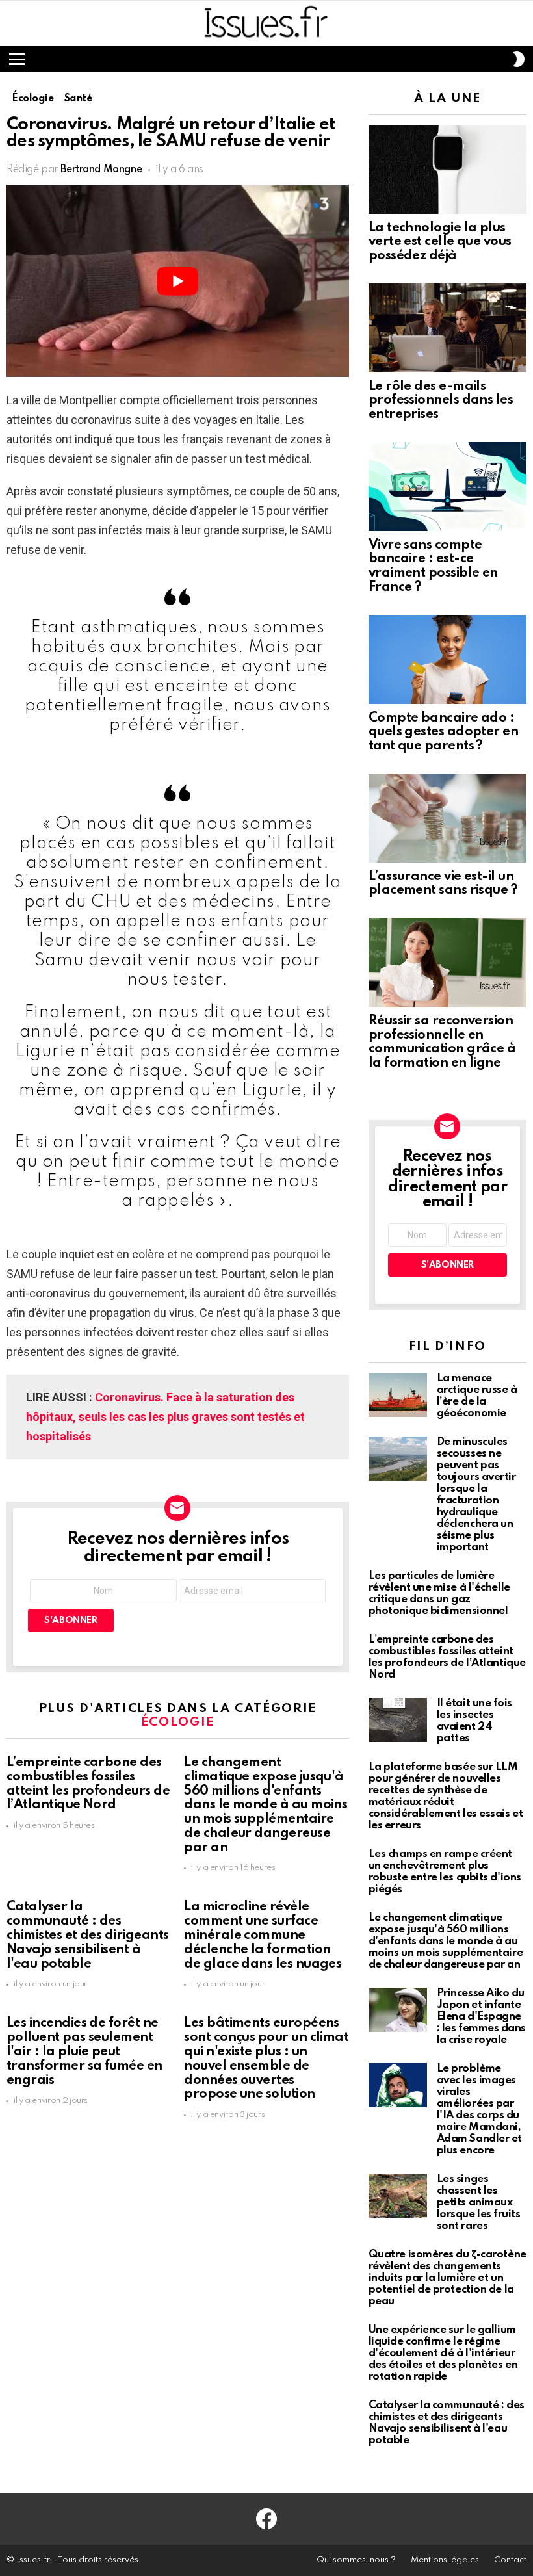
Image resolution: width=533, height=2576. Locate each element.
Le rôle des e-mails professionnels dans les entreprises (441, 401)
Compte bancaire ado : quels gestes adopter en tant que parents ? (444, 733)
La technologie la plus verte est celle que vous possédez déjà (440, 242)
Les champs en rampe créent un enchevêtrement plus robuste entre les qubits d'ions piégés (445, 1872)
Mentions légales (445, 2560)
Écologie (178, 1722)
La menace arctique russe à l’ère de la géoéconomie (477, 1396)
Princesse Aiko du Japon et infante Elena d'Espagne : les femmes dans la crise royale (481, 2017)
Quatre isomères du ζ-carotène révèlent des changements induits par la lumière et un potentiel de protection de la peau (448, 2278)
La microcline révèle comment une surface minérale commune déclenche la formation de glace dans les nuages (263, 1935)
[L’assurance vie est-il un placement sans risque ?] (448, 818)
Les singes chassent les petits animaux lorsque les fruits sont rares (479, 2203)
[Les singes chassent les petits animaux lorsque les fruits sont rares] (398, 2196)
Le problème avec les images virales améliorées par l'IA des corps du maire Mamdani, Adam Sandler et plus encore (479, 2110)
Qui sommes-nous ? (356, 2560)
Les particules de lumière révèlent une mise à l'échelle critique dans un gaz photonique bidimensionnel (439, 1594)
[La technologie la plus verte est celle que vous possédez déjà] (448, 169)
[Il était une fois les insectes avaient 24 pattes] (398, 1720)
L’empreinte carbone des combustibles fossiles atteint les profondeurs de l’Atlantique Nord (88, 1784)
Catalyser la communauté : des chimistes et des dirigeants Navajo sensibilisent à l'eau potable (87, 1935)
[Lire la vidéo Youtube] (178, 281)
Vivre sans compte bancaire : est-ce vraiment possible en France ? (433, 566)
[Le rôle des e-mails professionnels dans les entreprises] (448, 328)
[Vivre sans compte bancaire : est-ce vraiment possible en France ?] (448, 487)
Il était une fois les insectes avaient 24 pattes (474, 1721)
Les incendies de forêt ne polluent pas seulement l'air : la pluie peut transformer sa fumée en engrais (84, 2052)
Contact (510, 2560)
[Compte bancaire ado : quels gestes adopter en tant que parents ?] (448, 659)
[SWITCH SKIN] (519, 59)
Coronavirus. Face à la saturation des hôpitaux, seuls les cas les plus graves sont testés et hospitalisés (165, 1417)
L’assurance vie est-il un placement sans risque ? (443, 884)
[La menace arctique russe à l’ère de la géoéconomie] (398, 1395)
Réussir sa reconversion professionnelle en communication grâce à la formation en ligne (442, 1042)
